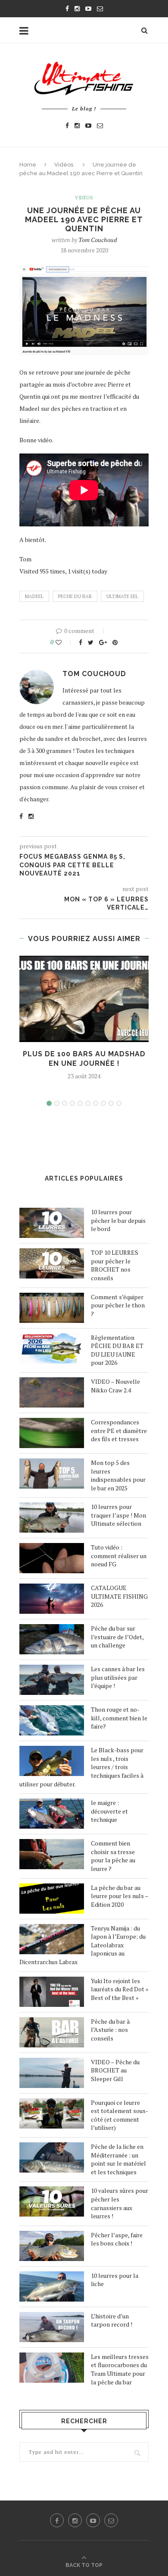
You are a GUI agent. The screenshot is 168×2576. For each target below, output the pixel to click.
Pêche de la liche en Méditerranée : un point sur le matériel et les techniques (118, 2159)
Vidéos (64, 165)
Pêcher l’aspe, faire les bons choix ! (117, 2239)
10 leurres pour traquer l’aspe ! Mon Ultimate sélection (118, 1515)
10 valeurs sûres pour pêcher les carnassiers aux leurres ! (120, 2203)
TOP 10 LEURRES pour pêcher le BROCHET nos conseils (115, 1265)
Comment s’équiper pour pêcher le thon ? (118, 1305)
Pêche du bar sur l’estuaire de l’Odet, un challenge (117, 1637)
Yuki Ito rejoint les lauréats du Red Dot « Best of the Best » (120, 1989)
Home (28, 165)
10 (119, 1103)
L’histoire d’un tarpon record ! (112, 2320)
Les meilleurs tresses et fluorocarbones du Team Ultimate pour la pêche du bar (120, 2369)
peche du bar (75, 596)
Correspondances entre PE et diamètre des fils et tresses (119, 1430)
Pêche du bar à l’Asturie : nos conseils (110, 2030)
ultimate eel (122, 596)
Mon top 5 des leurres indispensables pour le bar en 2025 (118, 1475)
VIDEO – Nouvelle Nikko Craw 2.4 (115, 1386)
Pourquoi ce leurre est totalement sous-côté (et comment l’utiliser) (120, 2115)
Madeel (34, 596)
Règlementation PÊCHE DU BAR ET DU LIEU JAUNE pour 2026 (117, 1350)
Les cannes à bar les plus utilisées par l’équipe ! (118, 1677)
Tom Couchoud (98, 240)
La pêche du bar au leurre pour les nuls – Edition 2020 (120, 1896)
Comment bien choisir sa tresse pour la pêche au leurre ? (113, 1856)
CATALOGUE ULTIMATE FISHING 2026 (119, 1596)
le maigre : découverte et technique (109, 1811)
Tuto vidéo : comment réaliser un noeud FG (119, 1556)
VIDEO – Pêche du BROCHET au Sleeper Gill (115, 2070)
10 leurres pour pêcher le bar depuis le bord (118, 1220)
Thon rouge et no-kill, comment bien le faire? (119, 1718)
